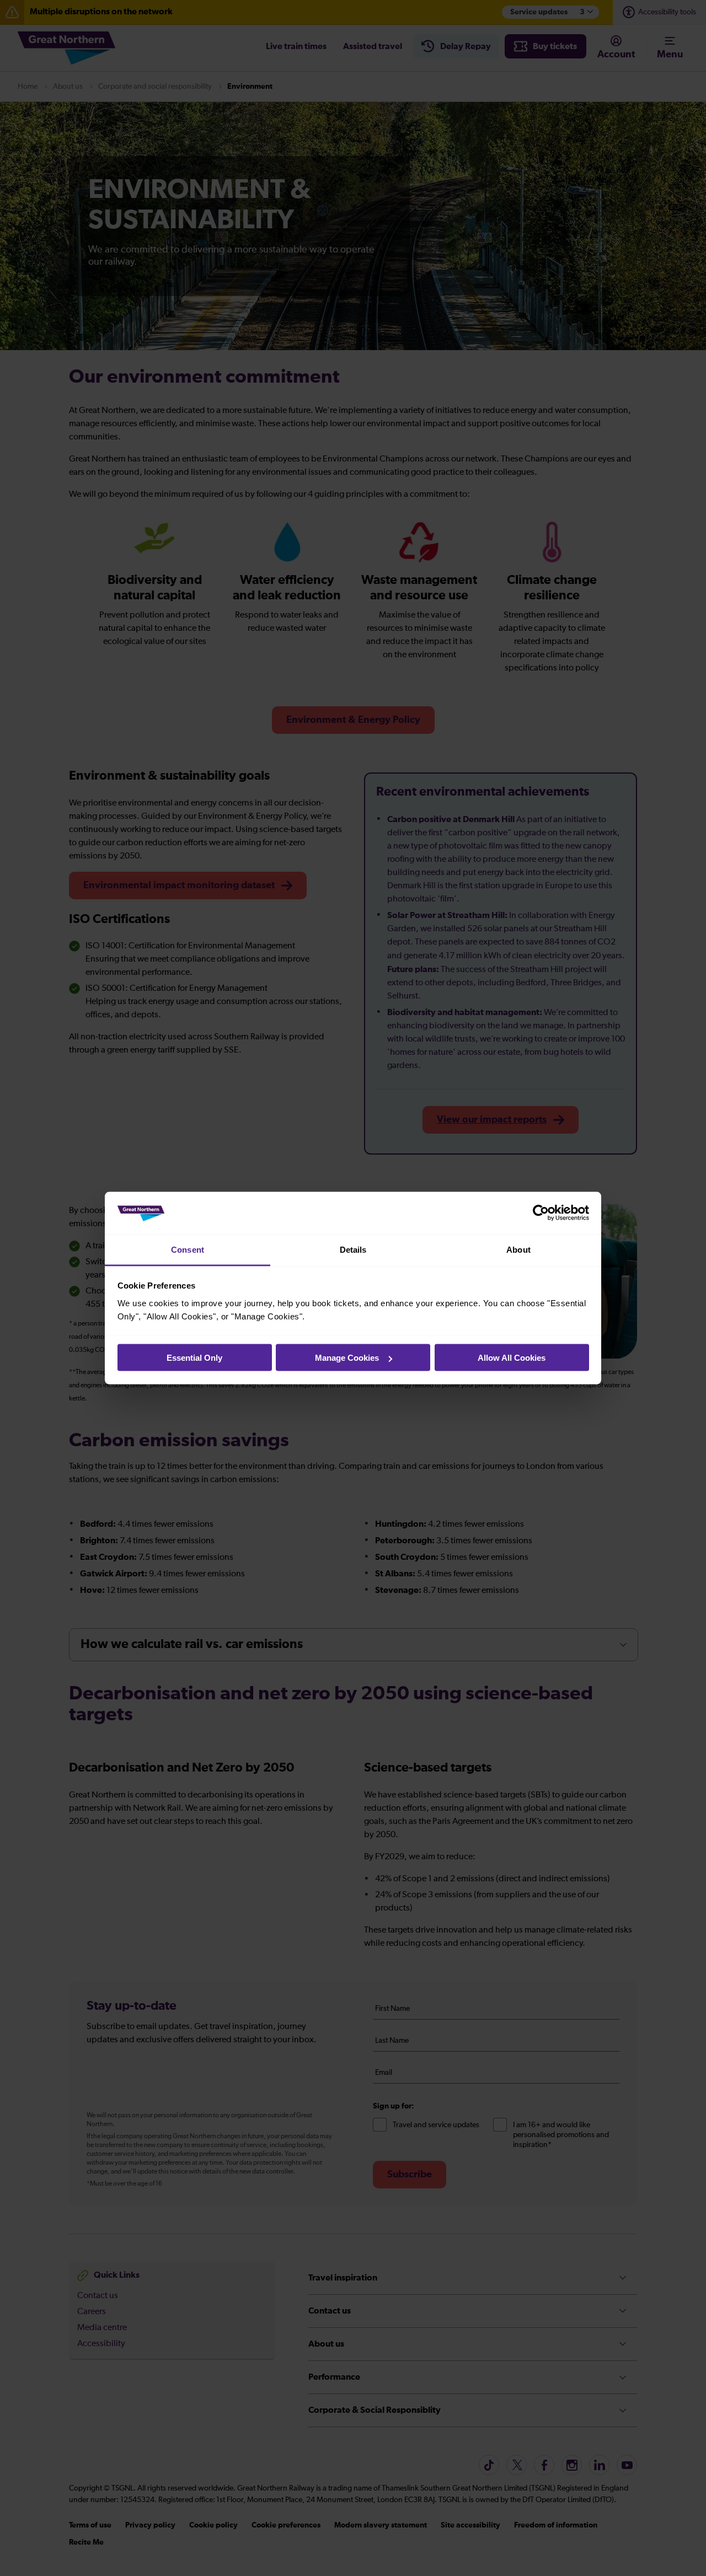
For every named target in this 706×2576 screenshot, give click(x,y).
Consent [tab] (188, 1249)
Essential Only (194, 1358)
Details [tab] (353, 1249)
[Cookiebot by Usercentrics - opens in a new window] (541, 1213)
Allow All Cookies (512, 1358)
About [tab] (518, 1249)
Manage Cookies (347, 1358)
